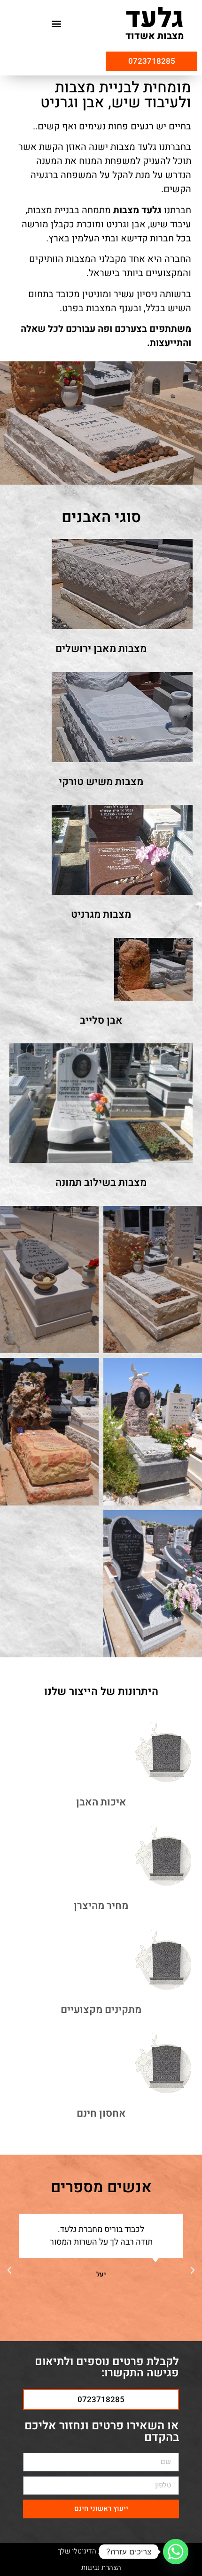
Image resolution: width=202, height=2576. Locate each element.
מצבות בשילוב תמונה (101, 1183)
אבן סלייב (101, 1020)
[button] (57, 24)
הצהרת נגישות (101, 2568)
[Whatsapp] (176, 2552)
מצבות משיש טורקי (101, 782)
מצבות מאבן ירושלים (101, 649)
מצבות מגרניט (101, 914)
